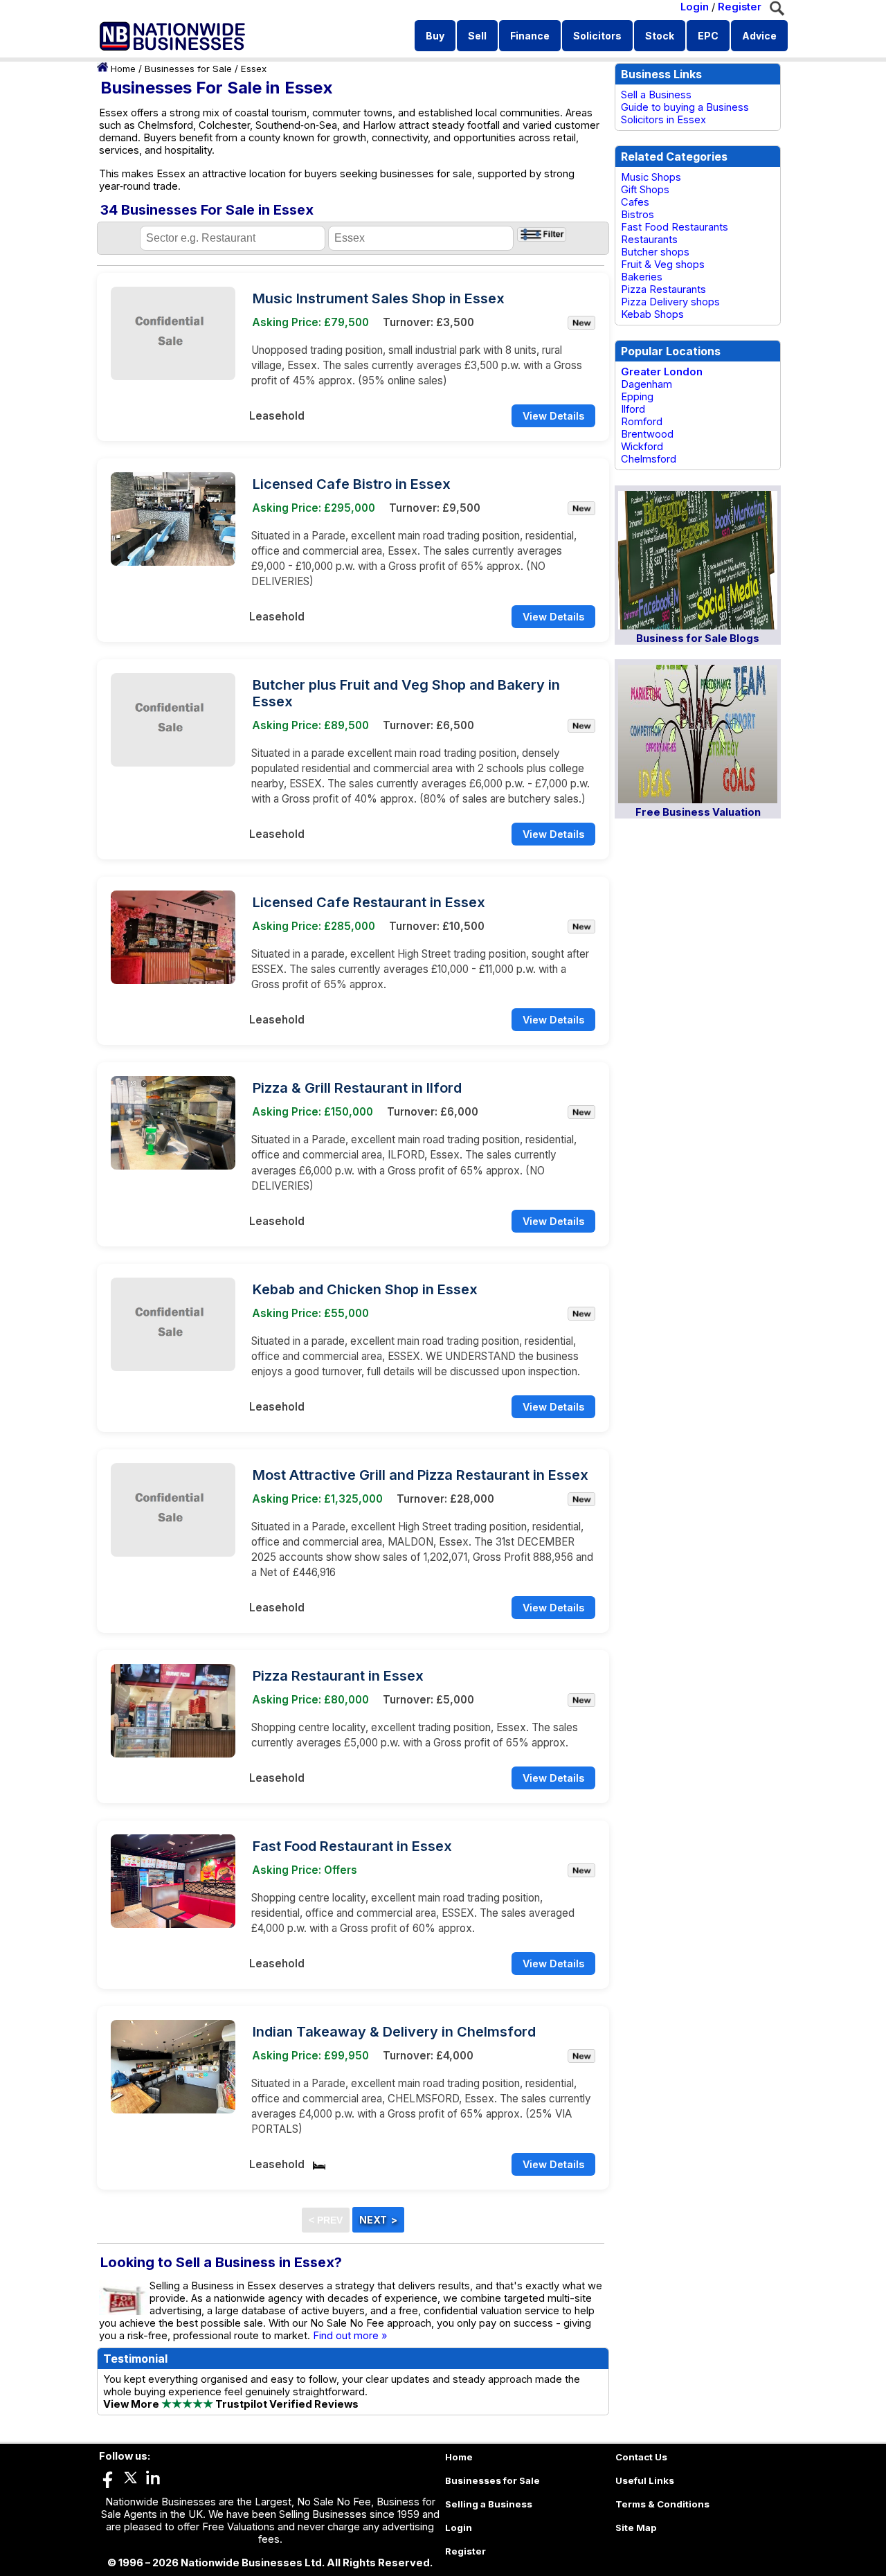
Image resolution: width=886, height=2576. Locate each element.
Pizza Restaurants (663, 289)
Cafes (635, 202)
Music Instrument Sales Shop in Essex (379, 298)
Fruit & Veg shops (663, 265)
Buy (435, 36)
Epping (637, 397)
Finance (530, 36)
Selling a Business (489, 2504)
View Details (553, 416)
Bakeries (642, 277)
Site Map (636, 2528)
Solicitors (597, 36)
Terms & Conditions (662, 2504)
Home (123, 69)
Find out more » (350, 2336)
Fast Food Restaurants (675, 227)
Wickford (642, 447)
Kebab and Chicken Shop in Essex (365, 1289)
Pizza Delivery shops (670, 302)
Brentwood (647, 434)
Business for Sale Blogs (698, 638)
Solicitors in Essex (663, 120)
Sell (477, 36)
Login (695, 7)
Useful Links (645, 2480)
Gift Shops (645, 190)
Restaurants (649, 240)
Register (740, 7)
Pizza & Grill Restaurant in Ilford (357, 1088)
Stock (660, 36)
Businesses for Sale (188, 69)
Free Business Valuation (698, 812)
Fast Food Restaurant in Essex (352, 1846)
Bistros (638, 215)
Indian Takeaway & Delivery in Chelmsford (394, 2032)
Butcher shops (655, 252)
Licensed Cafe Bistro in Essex (352, 484)
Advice (759, 36)
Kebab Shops (652, 314)
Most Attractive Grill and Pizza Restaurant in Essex (421, 1475)
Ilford (633, 409)
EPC (708, 36)
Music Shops (651, 177)
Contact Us (641, 2457)
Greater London (662, 372)
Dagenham (647, 384)
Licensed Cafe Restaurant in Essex (369, 902)
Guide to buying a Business (685, 107)
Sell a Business (656, 95)
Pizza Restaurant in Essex (338, 1676)
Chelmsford (649, 459)
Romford (642, 422)
